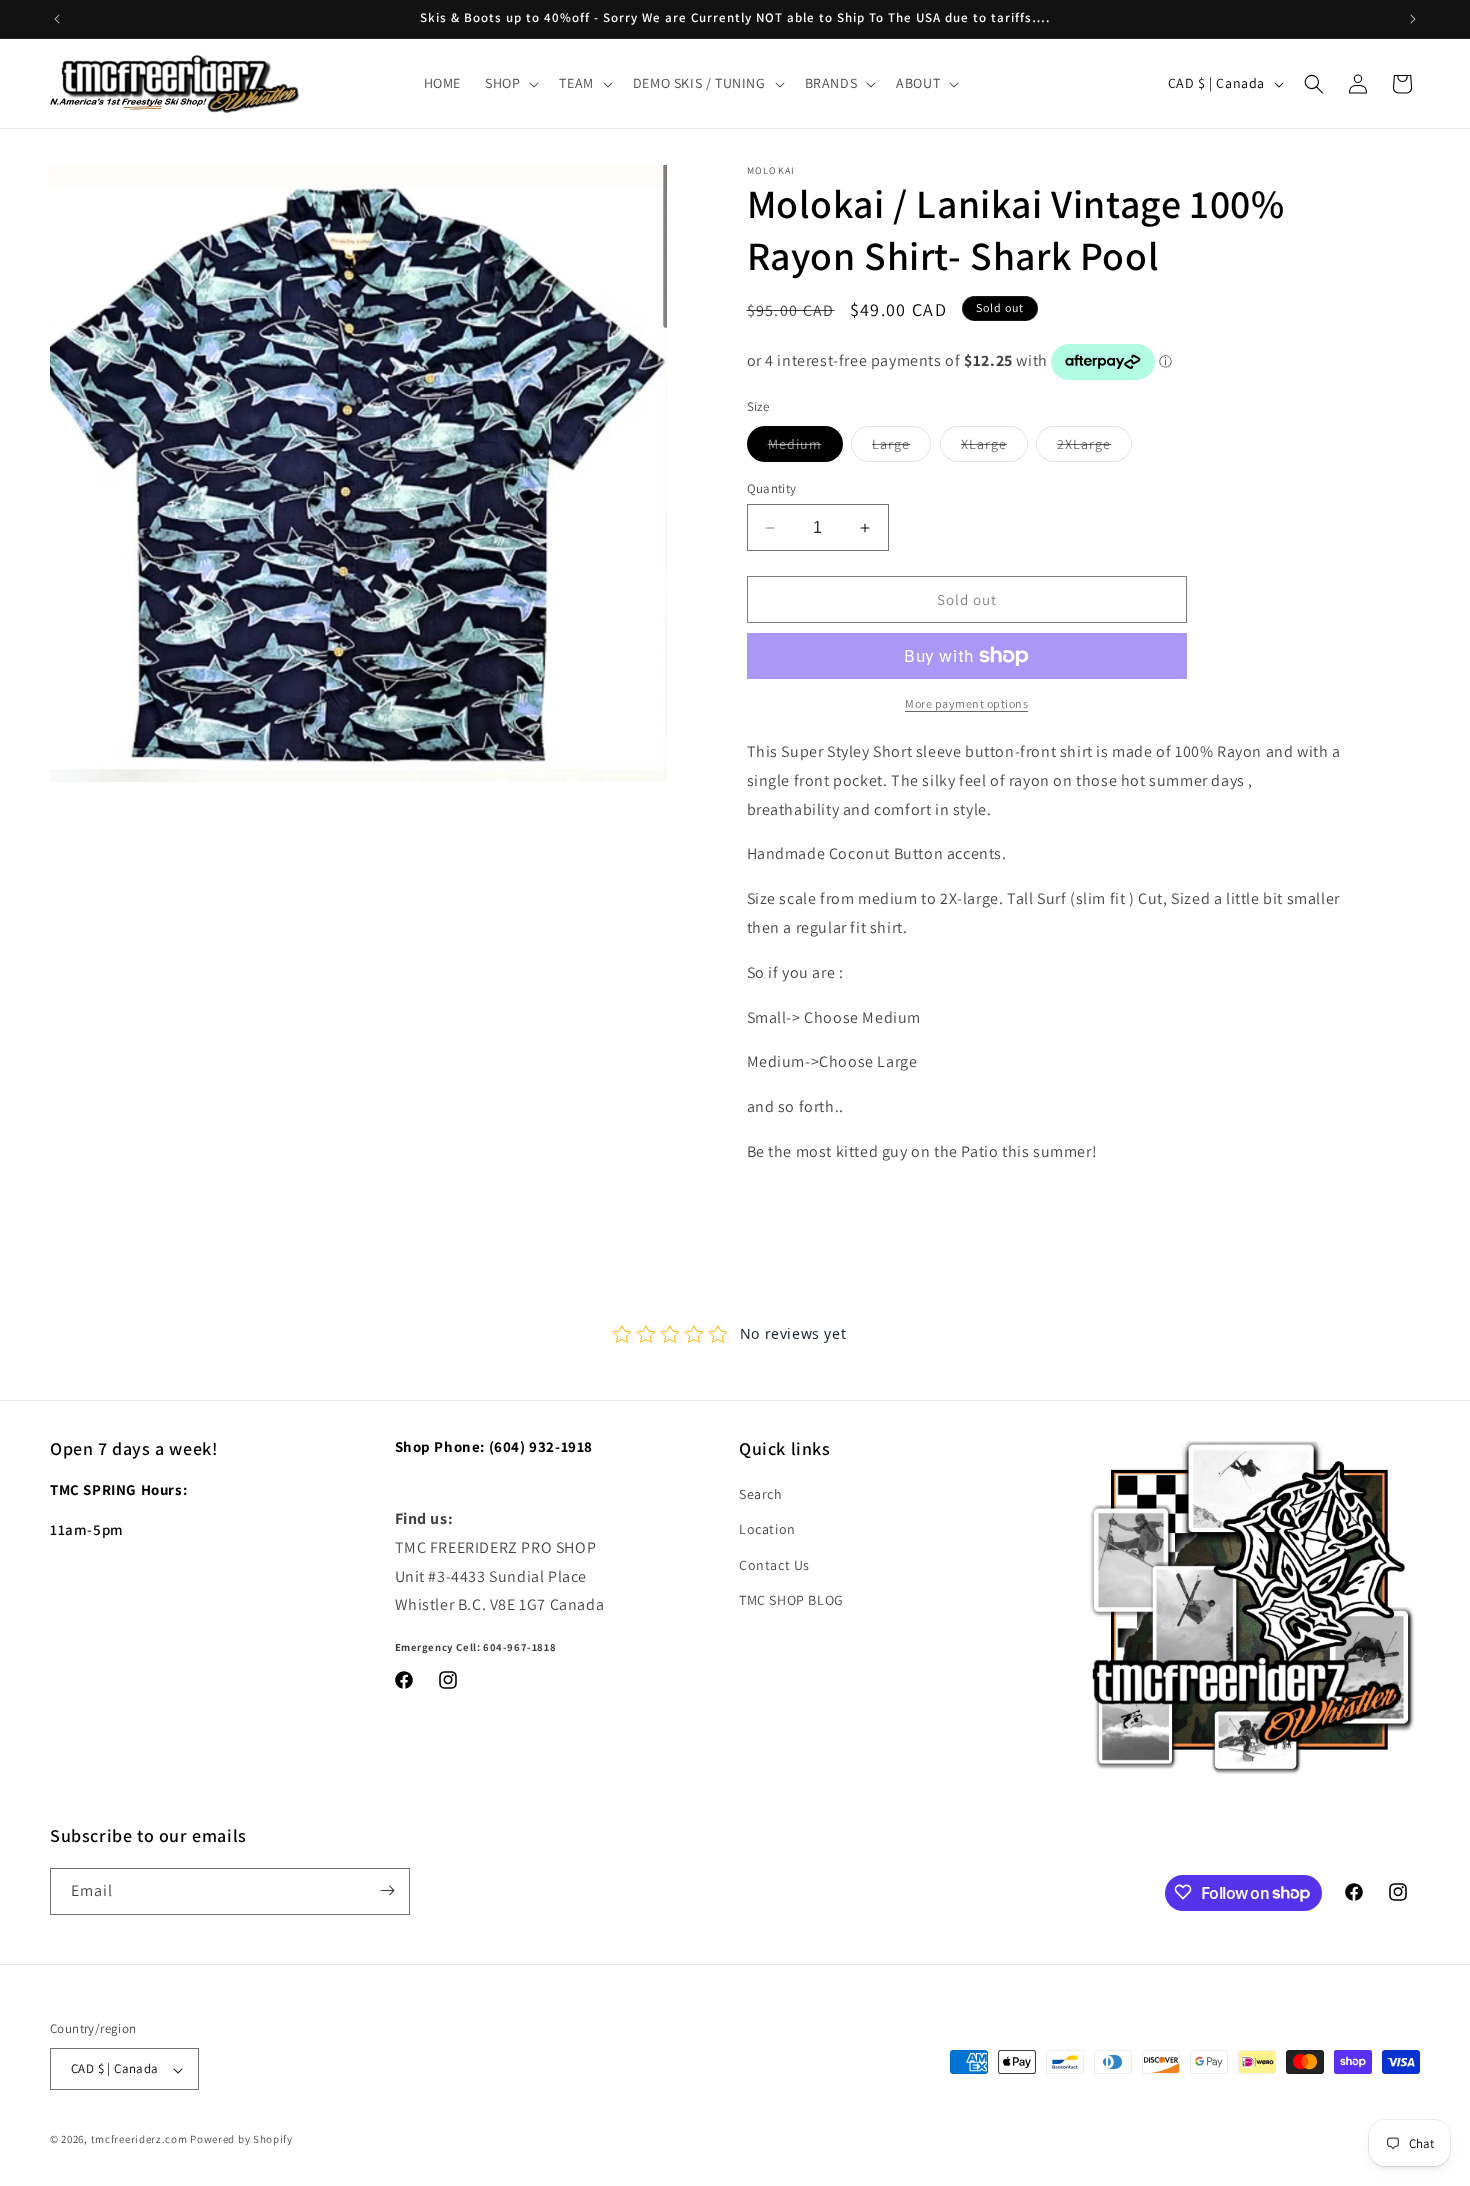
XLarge (994, 448)
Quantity (772, 488)
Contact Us (774, 1565)
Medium (805, 448)
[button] (510, 83)
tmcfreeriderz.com (139, 2140)
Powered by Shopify (241, 2140)
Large (901, 448)
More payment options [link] (966, 703)
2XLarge (1094, 448)
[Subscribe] (387, 1890)
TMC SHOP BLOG (791, 1600)
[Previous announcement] (57, 19)
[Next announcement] (1413, 19)
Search (761, 1495)
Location (767, 1530)
